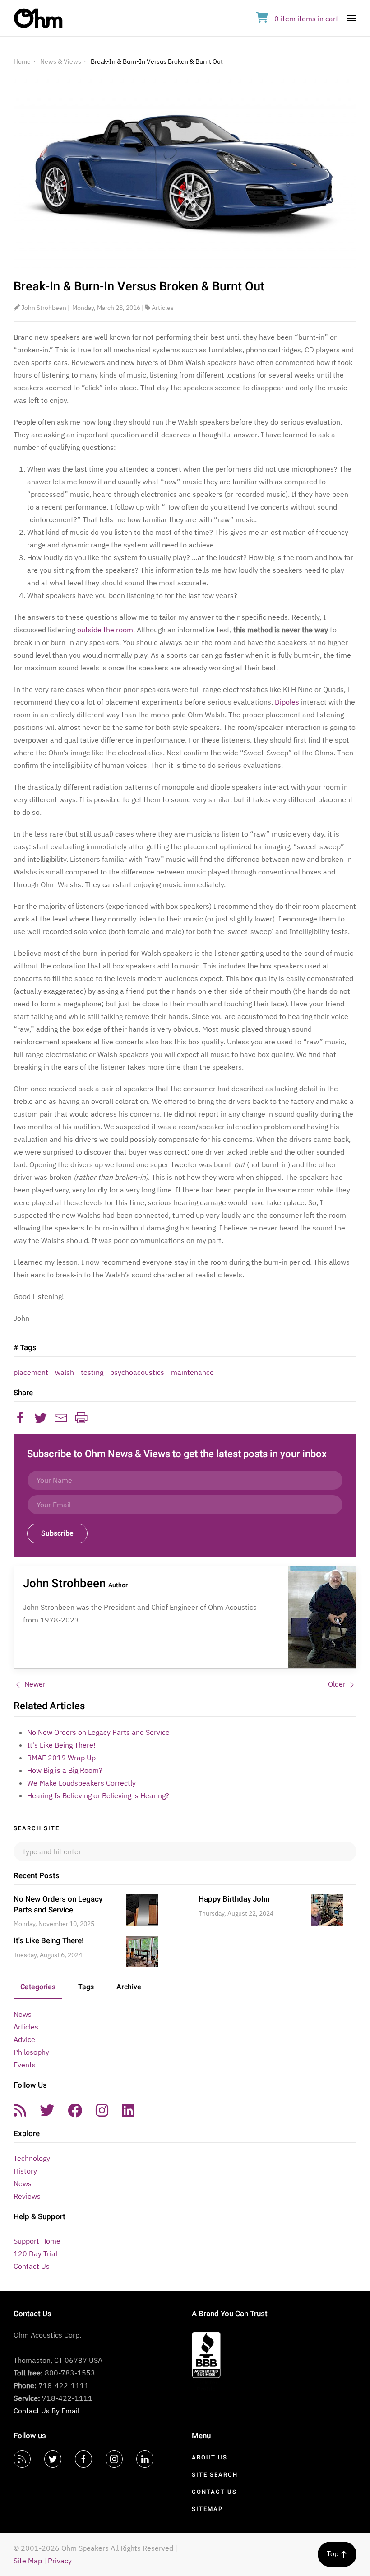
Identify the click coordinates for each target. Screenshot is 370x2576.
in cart (306, 19)
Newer (34, 1684)
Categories (38, 1987)
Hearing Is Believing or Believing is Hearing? (98, 1795)
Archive (129, 1987)
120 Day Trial (35, 2253)
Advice (24, 2039)
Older (338, 1684)
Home (22, 61)
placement (31, 1372)
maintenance (192, 1372)
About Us (210, 2457)
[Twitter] (47, 2110)
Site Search (215, 2475)
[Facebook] (75, 2110)
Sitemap (207, 2509)
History (25, 2171)
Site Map (28, 2561)
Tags (86, 1987)
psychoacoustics (137, 1372)
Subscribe (57, 1533)
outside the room (105, 630)
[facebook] (20, 1417)
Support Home (37, 2241)
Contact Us (32, 2266)
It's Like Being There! (61, 1745)
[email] (61, 1417)
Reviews (27, 2196)
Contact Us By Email (46, 2411)
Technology (32, 2158)
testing (92, 1372)
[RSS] (20, 2110)
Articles (163, 308)
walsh (65, 1372)
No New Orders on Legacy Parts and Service (98, 1732)
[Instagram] (102, 2110)
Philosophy (31, 2052)
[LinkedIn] (128, 2110)
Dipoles (287, 702)
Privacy (60, 2561)
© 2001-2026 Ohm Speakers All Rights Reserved (93, 2548)
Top (333, 2553)
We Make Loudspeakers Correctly (81, 1783)
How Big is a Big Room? (65, 1770)
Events (25, 2065)
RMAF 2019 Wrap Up (61, 1758)
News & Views (61, 61)
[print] (81, 1417)
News (23, 2014)
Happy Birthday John (234, 1899)
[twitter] (41, 1417)
